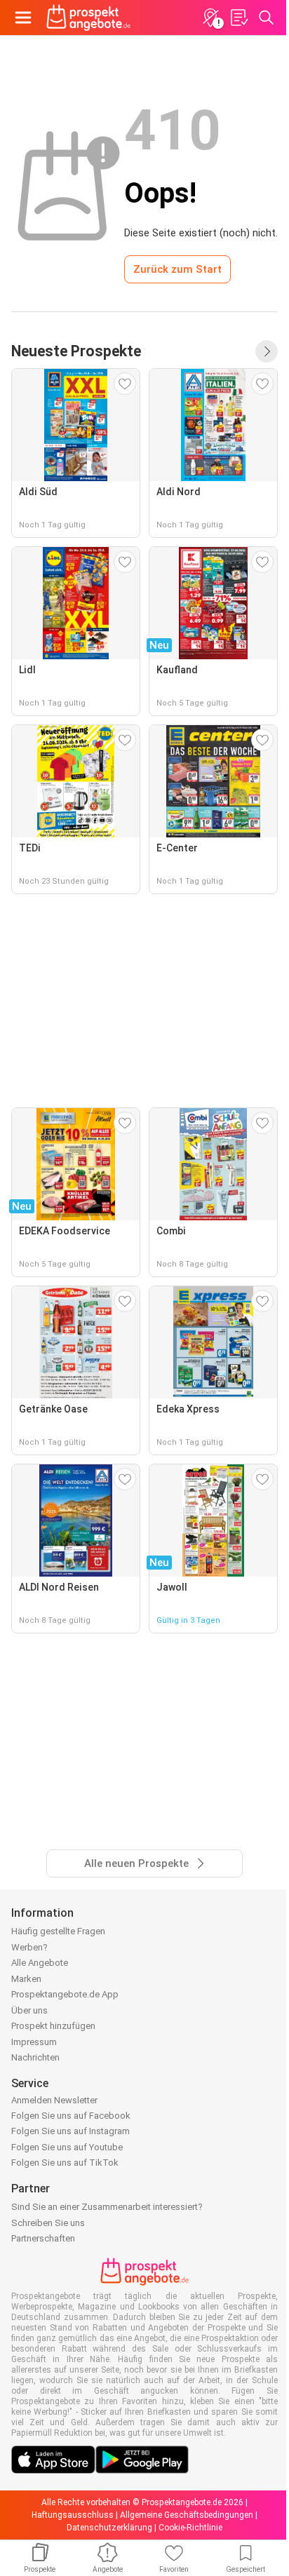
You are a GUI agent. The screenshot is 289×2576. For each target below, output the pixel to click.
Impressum (34, 2042)
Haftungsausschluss (73, 2515)
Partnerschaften (43, 2238)
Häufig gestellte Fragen (58, 1931)
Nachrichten (35, 2057)
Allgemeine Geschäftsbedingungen (187, 2515)
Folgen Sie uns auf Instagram (70, 2131)
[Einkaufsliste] (238, 18)
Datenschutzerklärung (109, 2528)
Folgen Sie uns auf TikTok (65, 2163)
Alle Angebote (40, 1963)
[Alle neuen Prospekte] (267, 351)
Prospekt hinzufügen (53, 2026)
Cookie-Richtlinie (190, 2528)
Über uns (29, 2010)
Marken (26, 1979)
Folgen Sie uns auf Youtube (67, 2147)
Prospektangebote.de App (65, 1994)
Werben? (29, 1947)
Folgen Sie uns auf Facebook (71, 2116)
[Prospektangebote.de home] (88, 18)
